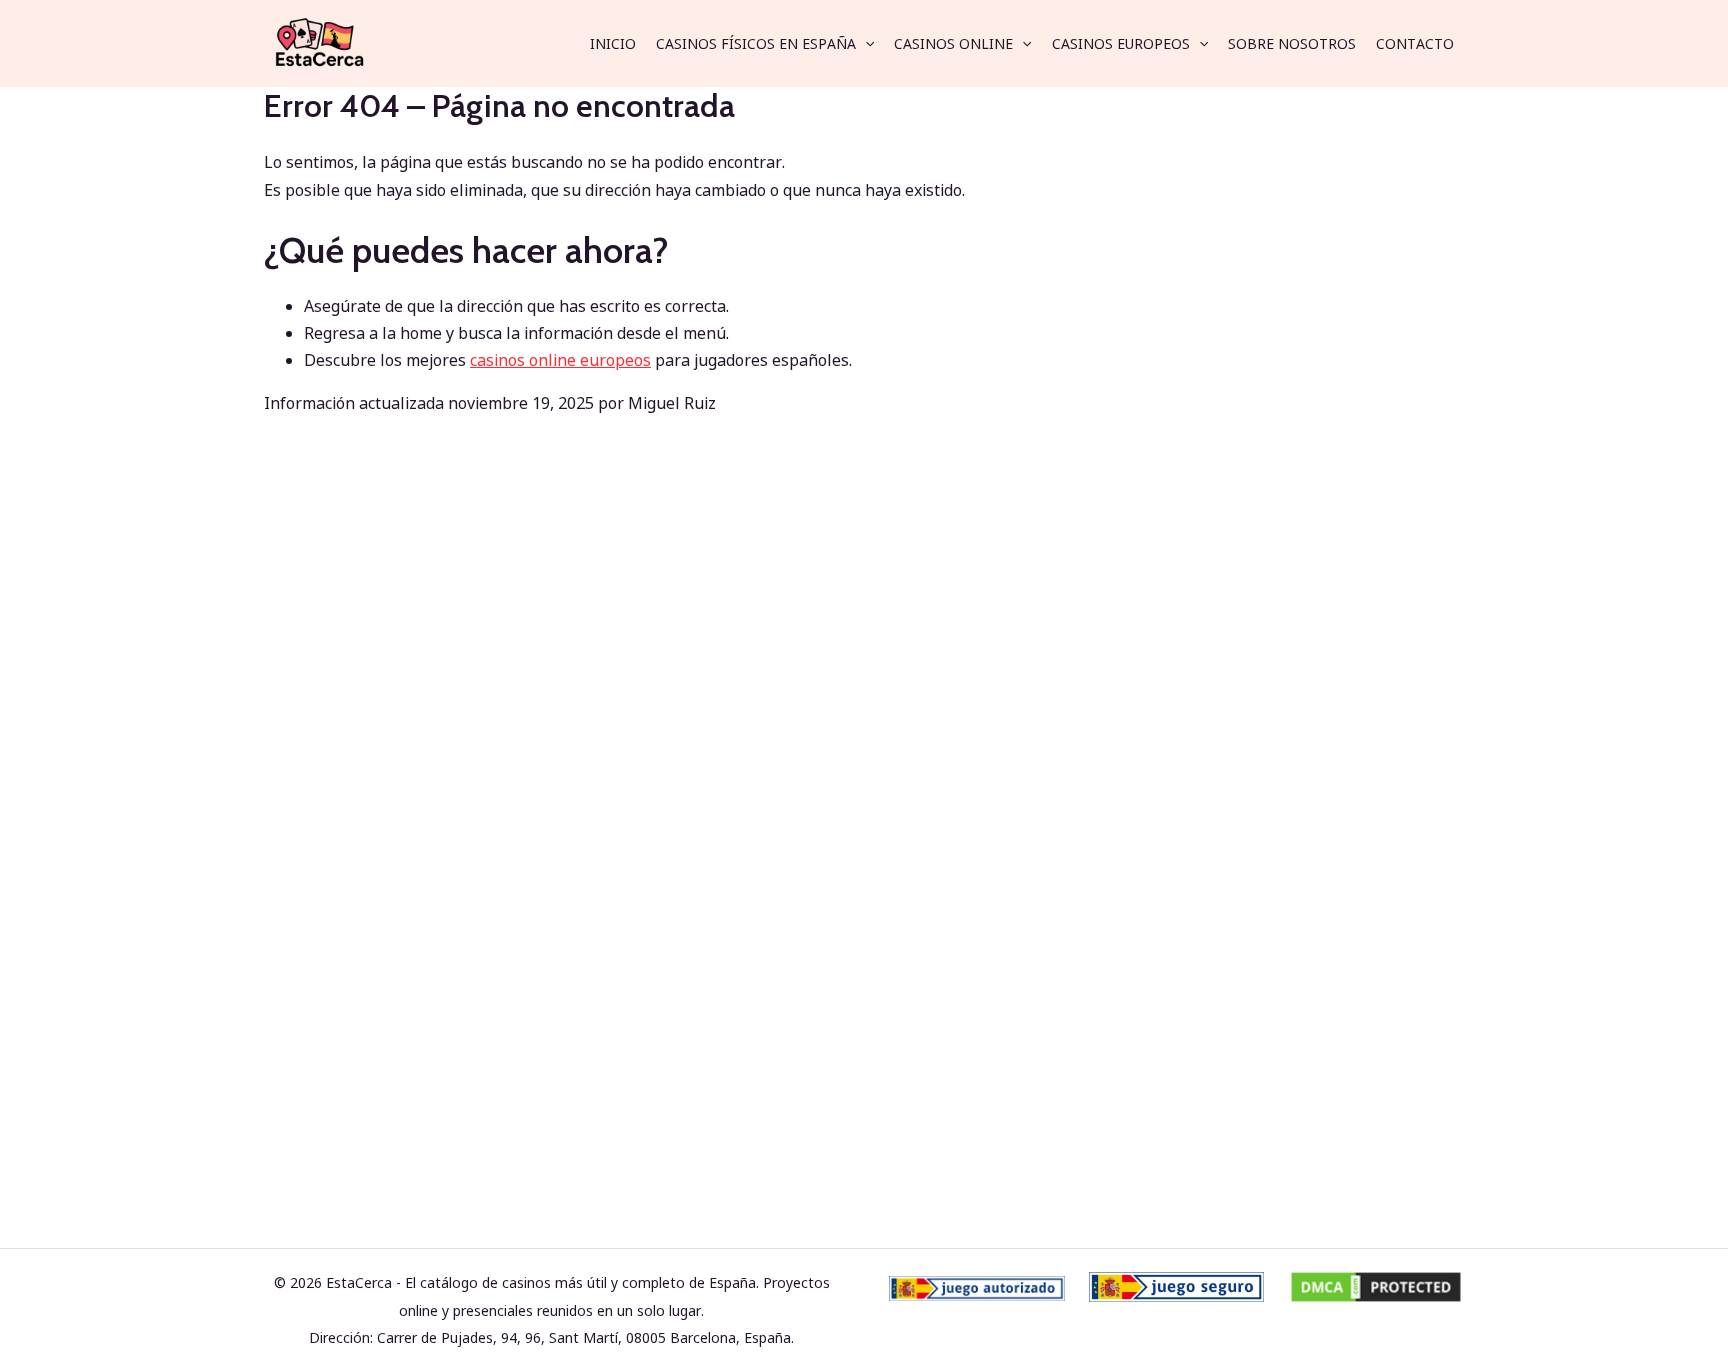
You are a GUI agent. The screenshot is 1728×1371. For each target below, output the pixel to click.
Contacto (1415, 43)
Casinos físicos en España (756, 43)
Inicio (613, 43)
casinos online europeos (560, 360)
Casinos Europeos (1121, 43)
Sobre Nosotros (1292, 43)
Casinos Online (953, 43)
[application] (865, 44)
